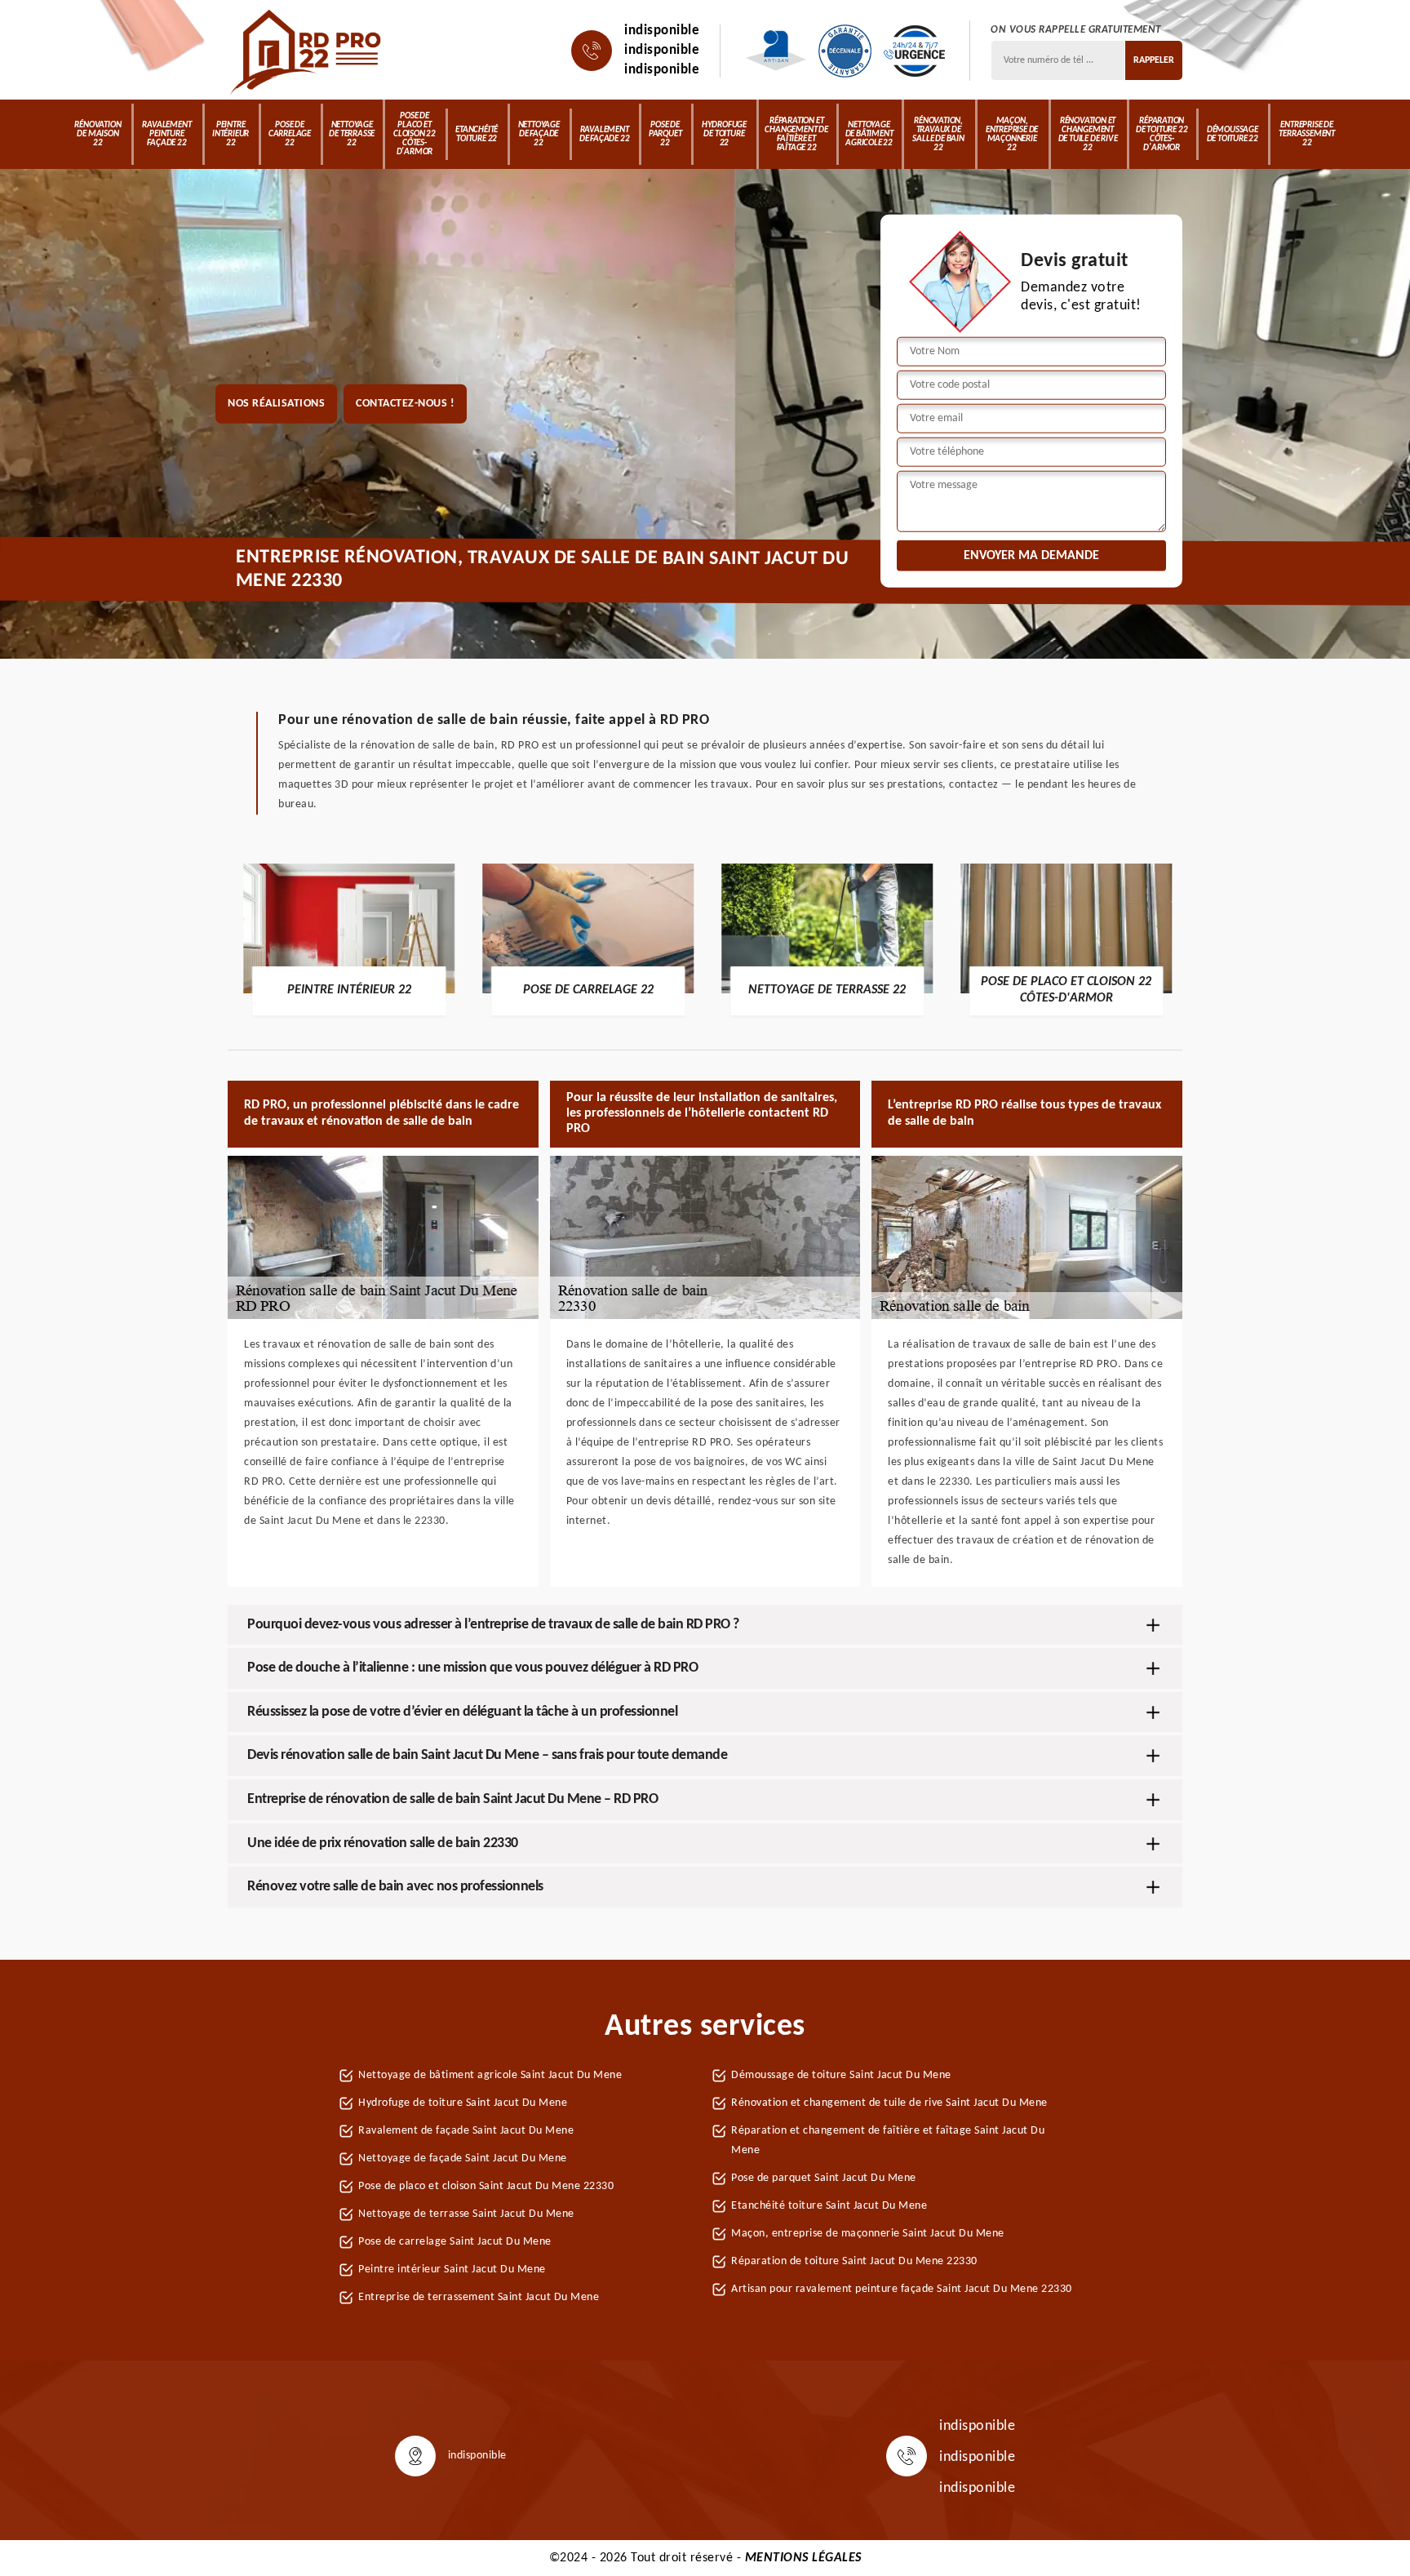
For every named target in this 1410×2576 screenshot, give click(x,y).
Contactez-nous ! (405, 404)
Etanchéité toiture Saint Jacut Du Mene (829, 2206)
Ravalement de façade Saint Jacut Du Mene (466, 2131)
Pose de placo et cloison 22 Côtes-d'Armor (415, 134)
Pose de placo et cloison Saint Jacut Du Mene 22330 (486, 2186)
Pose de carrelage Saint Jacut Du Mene (455, 2242)
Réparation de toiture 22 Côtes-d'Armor (1162, 135)
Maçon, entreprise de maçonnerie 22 (1012, 135)
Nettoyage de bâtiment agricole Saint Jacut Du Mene (490, 2075)
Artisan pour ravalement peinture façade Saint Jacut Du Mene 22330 (902, 2289)
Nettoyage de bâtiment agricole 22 (869, 134)
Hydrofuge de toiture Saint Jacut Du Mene (463, 2103)
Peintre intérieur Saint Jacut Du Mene (452, 2270)
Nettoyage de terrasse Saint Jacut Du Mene (466, 2214)
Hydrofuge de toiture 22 (724, 134)
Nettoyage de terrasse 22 (352, 134)
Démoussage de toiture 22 (1233, 135)
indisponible (662, 31)
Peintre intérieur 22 (231, 134)
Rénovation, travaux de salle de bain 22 (938, 135)
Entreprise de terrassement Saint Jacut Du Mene (479, 2297)
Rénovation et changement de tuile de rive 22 (1088, 135)
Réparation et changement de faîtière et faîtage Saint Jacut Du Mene (888, 2141)
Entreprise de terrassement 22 (1307, 134)
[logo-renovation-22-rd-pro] (307, 51)
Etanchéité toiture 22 (477, 135)
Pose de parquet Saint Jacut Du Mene (824, 2178)
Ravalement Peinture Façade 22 (166, 134)
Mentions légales (803, 2558)
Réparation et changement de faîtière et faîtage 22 (796, 135)
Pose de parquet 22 (665, 134)
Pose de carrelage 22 (290, 134)
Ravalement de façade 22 (605, 135)
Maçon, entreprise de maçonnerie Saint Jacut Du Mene (868, 2234)
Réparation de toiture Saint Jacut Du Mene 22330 (854, 2261)
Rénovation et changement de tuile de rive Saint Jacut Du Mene (889, 2103)
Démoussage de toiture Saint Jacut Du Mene (841, 2075)
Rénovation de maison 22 (98, 134)
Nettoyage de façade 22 (539, 134)
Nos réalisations (276, 404)
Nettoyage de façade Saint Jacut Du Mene (463, 2159)
